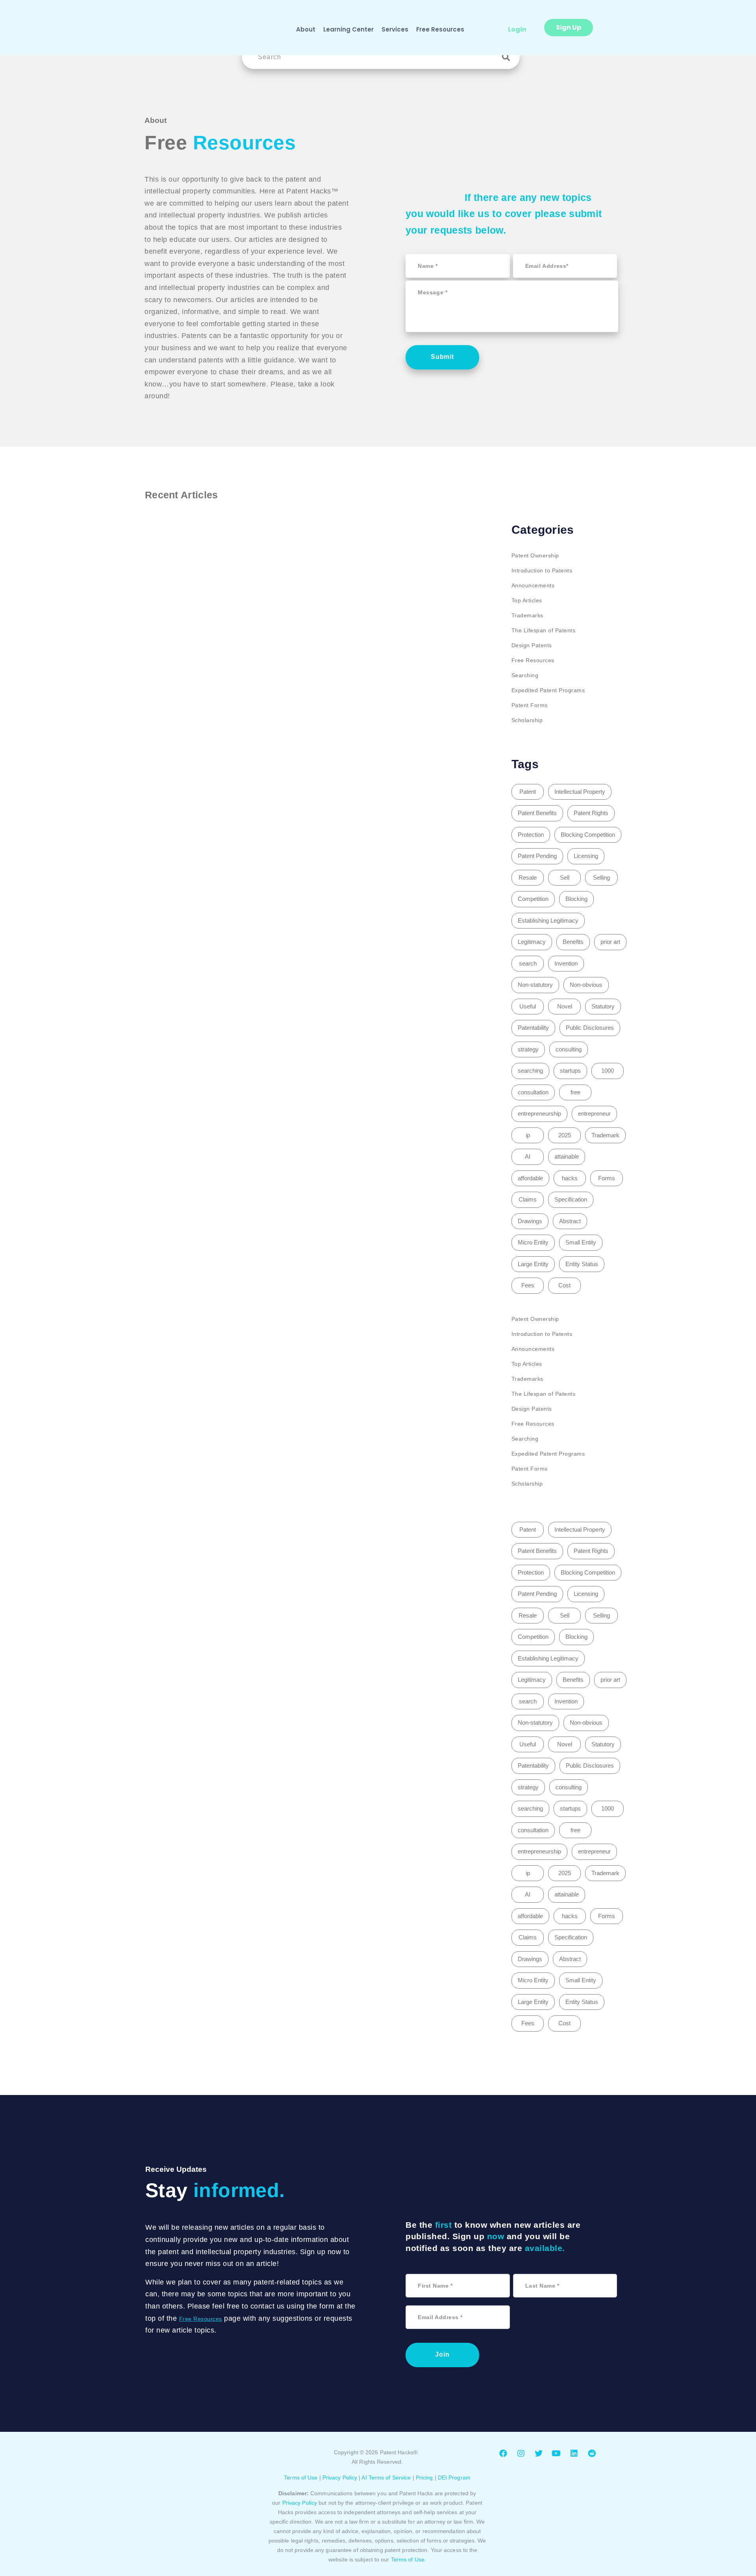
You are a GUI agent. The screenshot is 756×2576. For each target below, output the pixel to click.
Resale (528, 878)
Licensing (586, 856)
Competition (533, 899)
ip (528, 1135)
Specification (571, 1199)
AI (528, 1156)
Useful (528, 1006)
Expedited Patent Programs (548, 690)
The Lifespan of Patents (544, 630)
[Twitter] (539, 2453)
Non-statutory (535, 985)
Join (442, 2354)
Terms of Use (301, 2478)
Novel (565, 1006)
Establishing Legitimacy (548, 920)
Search (508, 57)
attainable (567, 1156)
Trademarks (527, 615)
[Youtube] (556, 2453)
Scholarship (527, 720)
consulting (569, 1049)
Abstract (570, 1221)
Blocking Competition (588, 835)
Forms (607, 1178)
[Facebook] (503, 2453)
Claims (528, 1199)
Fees (528, 1285)
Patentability (533, 1028)
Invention (566, 963)
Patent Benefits (537, 813)
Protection (531, 835)
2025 (565, 1135)
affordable (530, 1178)
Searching (525, 675)
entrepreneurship (539, 1113)
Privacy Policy (340, 2478)
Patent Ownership (535, 555)
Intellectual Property (580, 792)
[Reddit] (592, 2453)
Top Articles (527, 600)
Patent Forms (530, 705)
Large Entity (533, 1264)
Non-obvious (586, 985)
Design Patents (532, 645)
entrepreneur (594, 1113)
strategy (528, 1049)
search (528, 963)
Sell (565, 878)
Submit (442, 357)
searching (530, 1071)
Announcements (533, 585)
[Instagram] (521, 2453)
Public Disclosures (590, 1028)
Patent (528, 792)
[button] (569, 28)
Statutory (603, 1006)
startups (570, 1071)
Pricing (424, 2478)
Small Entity (581, 1242)
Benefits (573, 942)
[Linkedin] (574, 2453)
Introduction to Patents (542, 570)
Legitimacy (532, 942)
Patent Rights (591, 813)
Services (395, 29)
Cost (564, 1285)
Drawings (530, 1221)
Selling (601, 878)
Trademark (605, 1135)
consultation (533, 1092)
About (306, 29)
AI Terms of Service (386, 2478)
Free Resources (440, 29)
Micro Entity (533, 1242)
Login (517, 29)
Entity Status (582, 1264)
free (575, 1092)
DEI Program (454, 2478)
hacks (570, 1178)
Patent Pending (537, 856)
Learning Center (348, 29)
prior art (610, 942)
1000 (608, 1071)
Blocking (576, 899)
